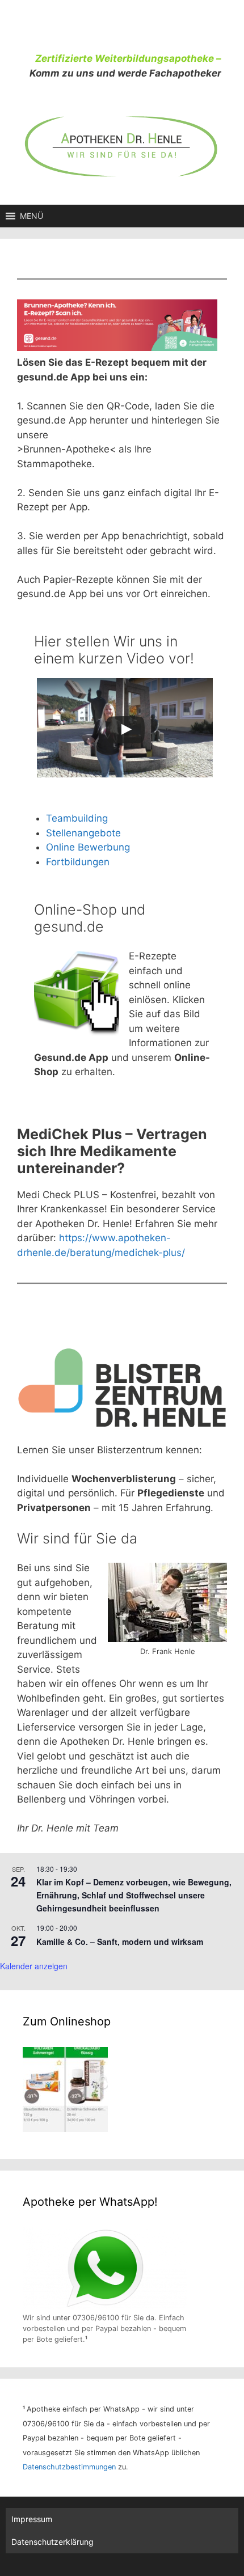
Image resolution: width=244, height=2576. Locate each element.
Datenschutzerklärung (52, 2542)
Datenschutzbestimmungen (69, 2467)
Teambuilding (77, 818)
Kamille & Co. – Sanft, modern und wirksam (120, 1941)
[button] (31, 216)
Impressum (32, 2519)
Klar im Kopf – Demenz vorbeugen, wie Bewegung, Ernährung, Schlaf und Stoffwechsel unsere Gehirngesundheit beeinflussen (134, 1895)
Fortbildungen (78, 862)
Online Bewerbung (88, 847)
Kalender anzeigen (34, 1966)
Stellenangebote (83, 833)
